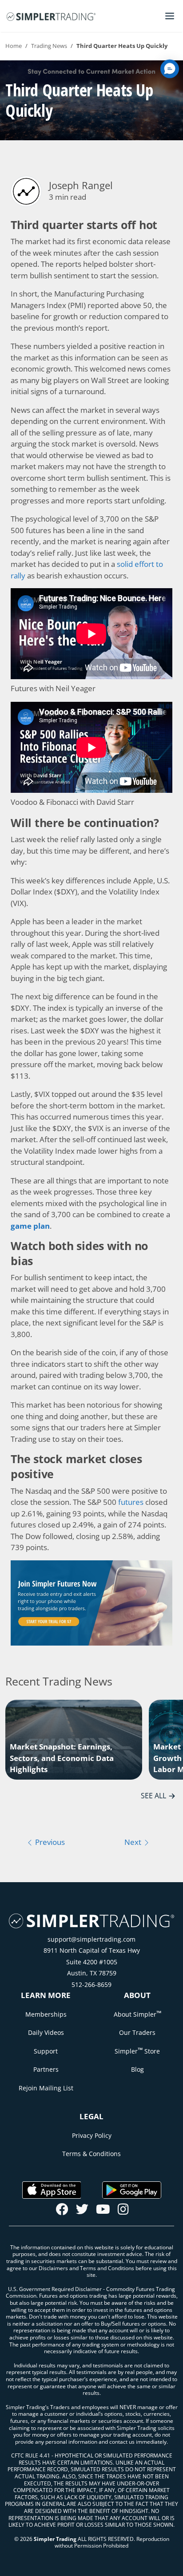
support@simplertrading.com (91, 1939)
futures (131, 1502)
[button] (170, 69)
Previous (49, 1842)
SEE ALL (153, 1796)
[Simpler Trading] (51, 16)
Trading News (49, 46)
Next (134, 1842)
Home (14, 46)
